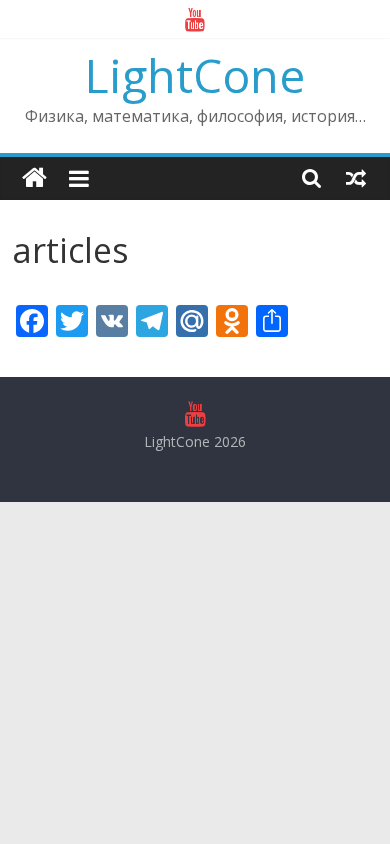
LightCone (195, 75)
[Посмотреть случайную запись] (356, 178)
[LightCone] (34, 178)
